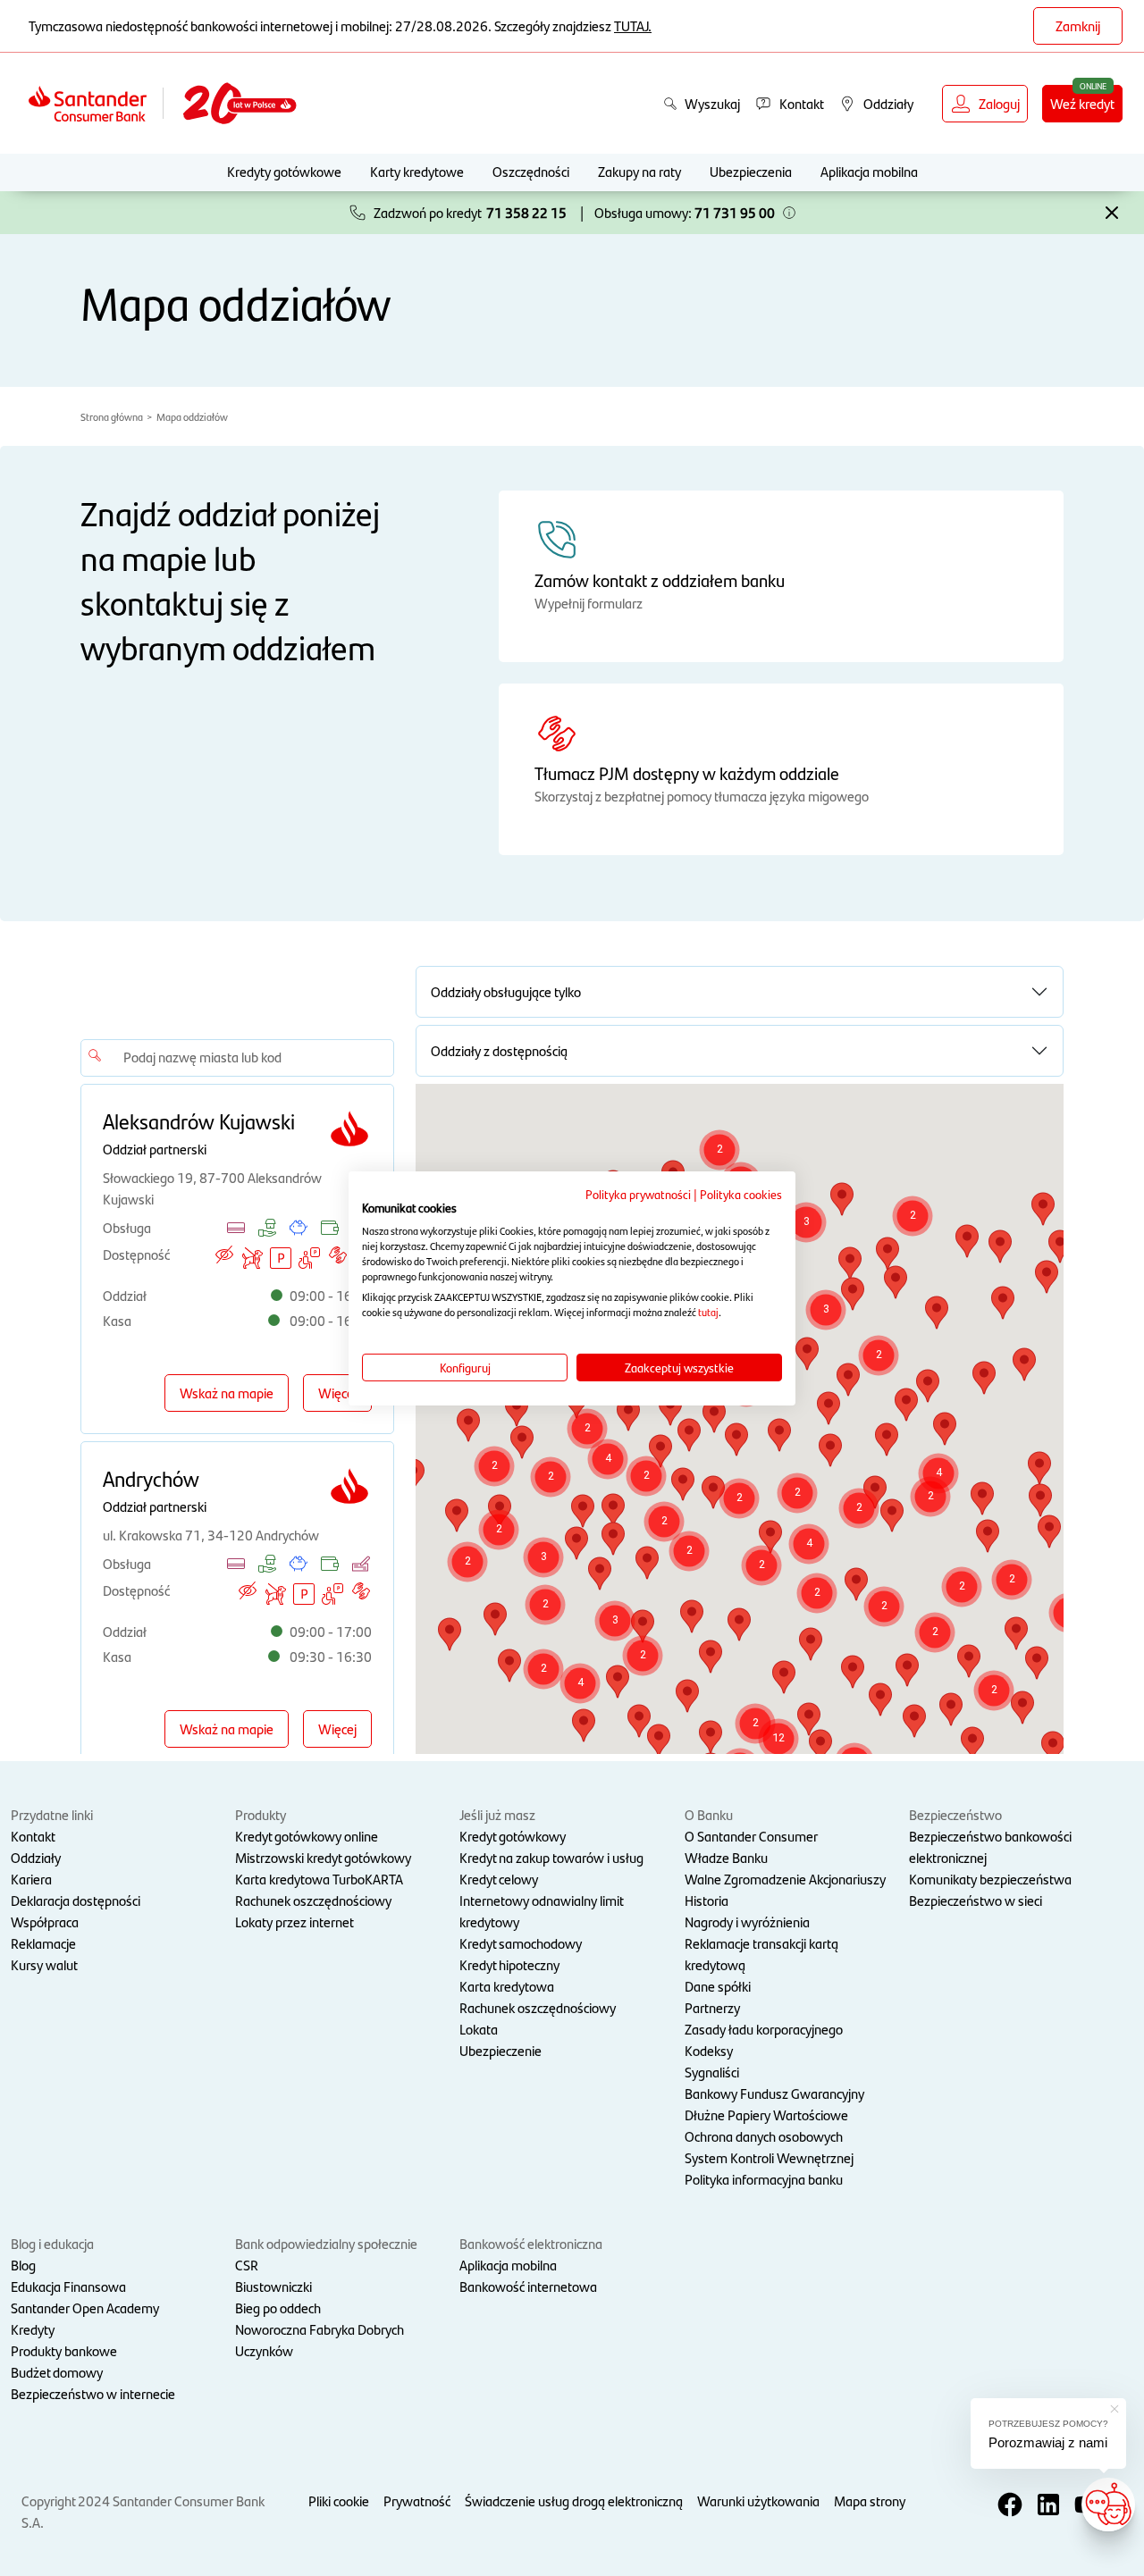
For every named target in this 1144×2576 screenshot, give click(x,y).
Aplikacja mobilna (869, 171)
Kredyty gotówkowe (284, 171)
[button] (789, 213)
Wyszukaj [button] (712, 103)
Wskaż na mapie (227, 1393)
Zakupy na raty (639, 171)
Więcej (337, 1393)
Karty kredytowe (417, 171)
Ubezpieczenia (751, 171)
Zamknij (1078, 25)
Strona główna (112, 416)
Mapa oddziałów (192, 416)
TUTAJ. (633, 25)
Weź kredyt (1082, 103)
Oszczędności (531, 171)
